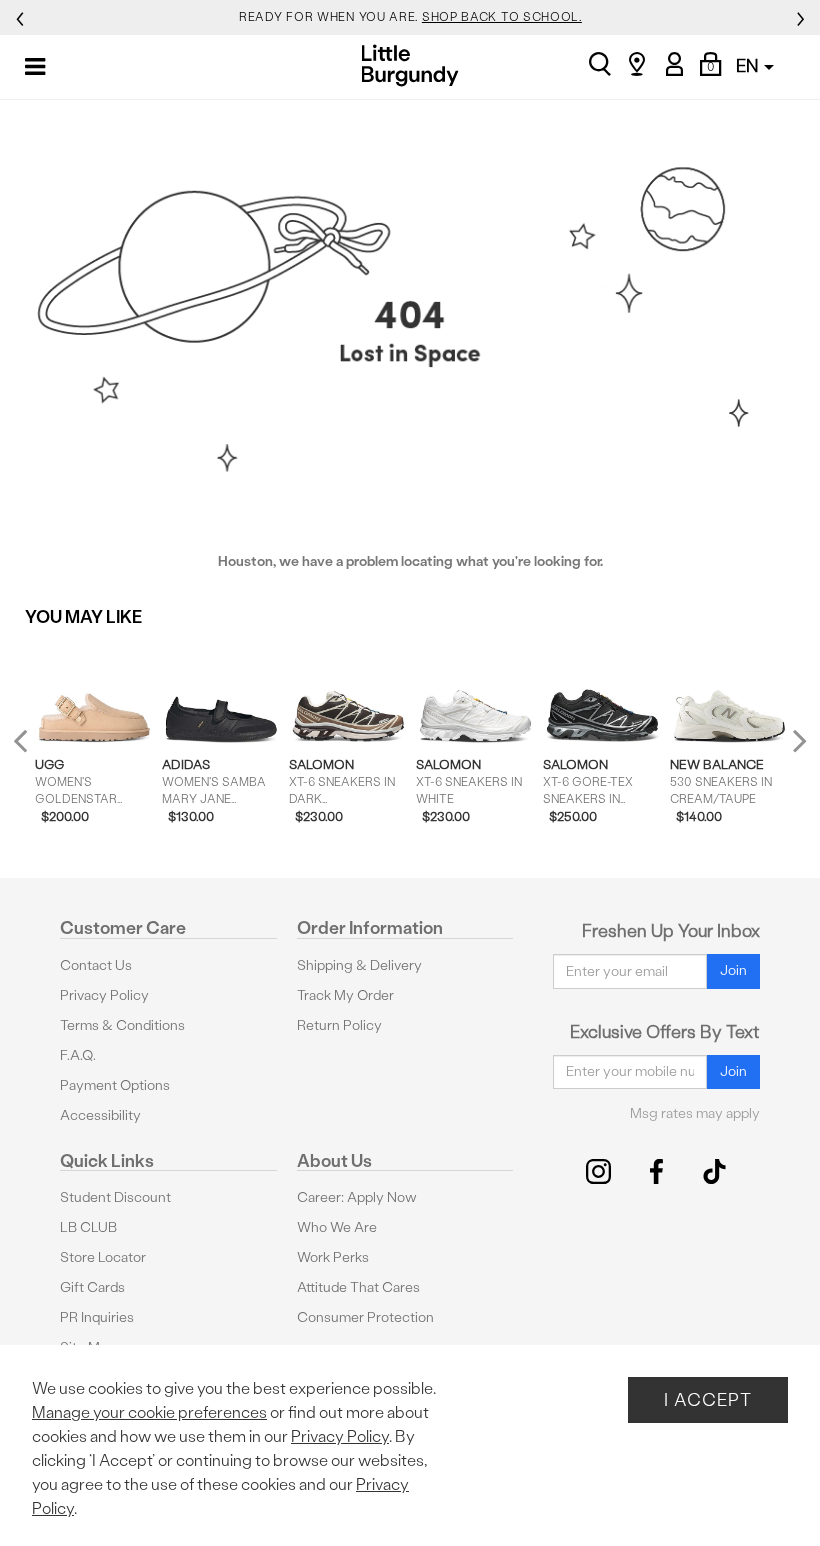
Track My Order (345, 995)
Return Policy (339, 1025)
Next (795, 740)
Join (733, 970)
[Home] (410, 65)
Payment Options (115, 1085)
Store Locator (103, 1257)
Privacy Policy (104, 995)
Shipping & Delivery (359, 965)
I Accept (708, 1399)
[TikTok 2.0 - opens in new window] (714, 1171)
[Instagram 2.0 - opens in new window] (598, 1171)
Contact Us (96, 965)
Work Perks (333, 1257)
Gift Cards (92, 1287)
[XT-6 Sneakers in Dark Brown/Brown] (348, 692)
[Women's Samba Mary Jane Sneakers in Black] (221, 692)
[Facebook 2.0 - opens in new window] (656, 1171)
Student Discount (115, 1197)
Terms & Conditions (122, 1025)
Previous (33, 749)
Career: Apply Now (357, 1197)
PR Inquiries (97, 1317)
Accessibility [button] (100, 1115)
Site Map (87, 1347)
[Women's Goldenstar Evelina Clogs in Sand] (94, 692)
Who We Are (337, 1227)
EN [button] (749, 65)
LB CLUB (88, 1227)
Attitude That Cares (358, 1287)
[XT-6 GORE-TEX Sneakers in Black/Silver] (602, 692)
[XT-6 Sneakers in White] (475, 692)
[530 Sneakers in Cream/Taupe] (729, 692)
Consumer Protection (365, 1317)
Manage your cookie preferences (149, 1412)
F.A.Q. (78, 1055)
